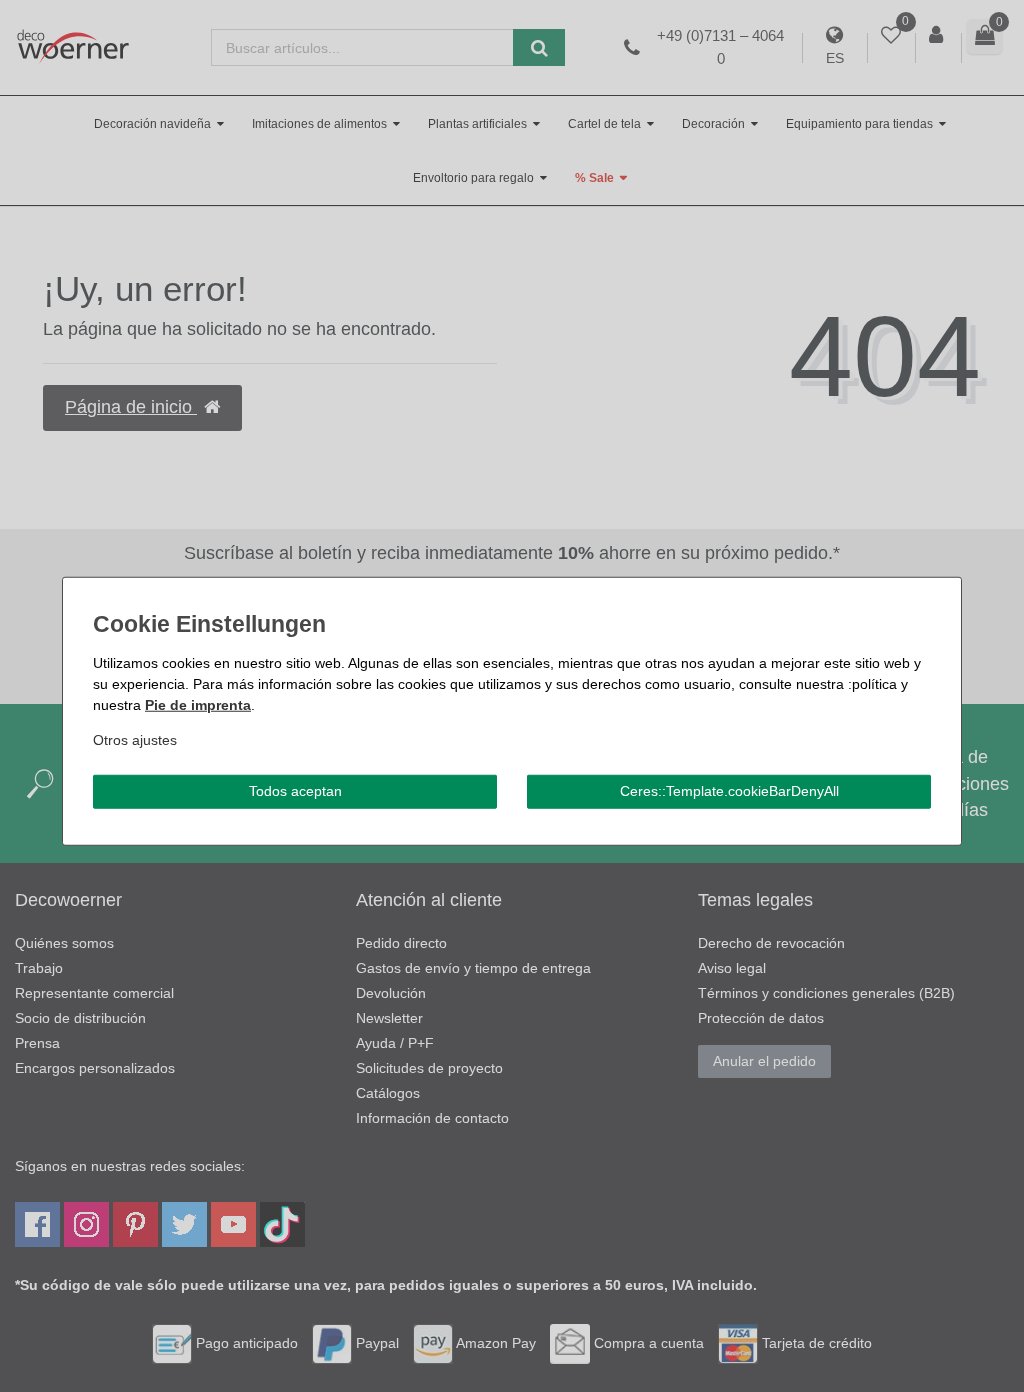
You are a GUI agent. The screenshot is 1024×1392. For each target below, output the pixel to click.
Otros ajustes (135, 740)
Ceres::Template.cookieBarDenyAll (729, 791)
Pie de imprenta (198, 705)
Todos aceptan (295, 791)
